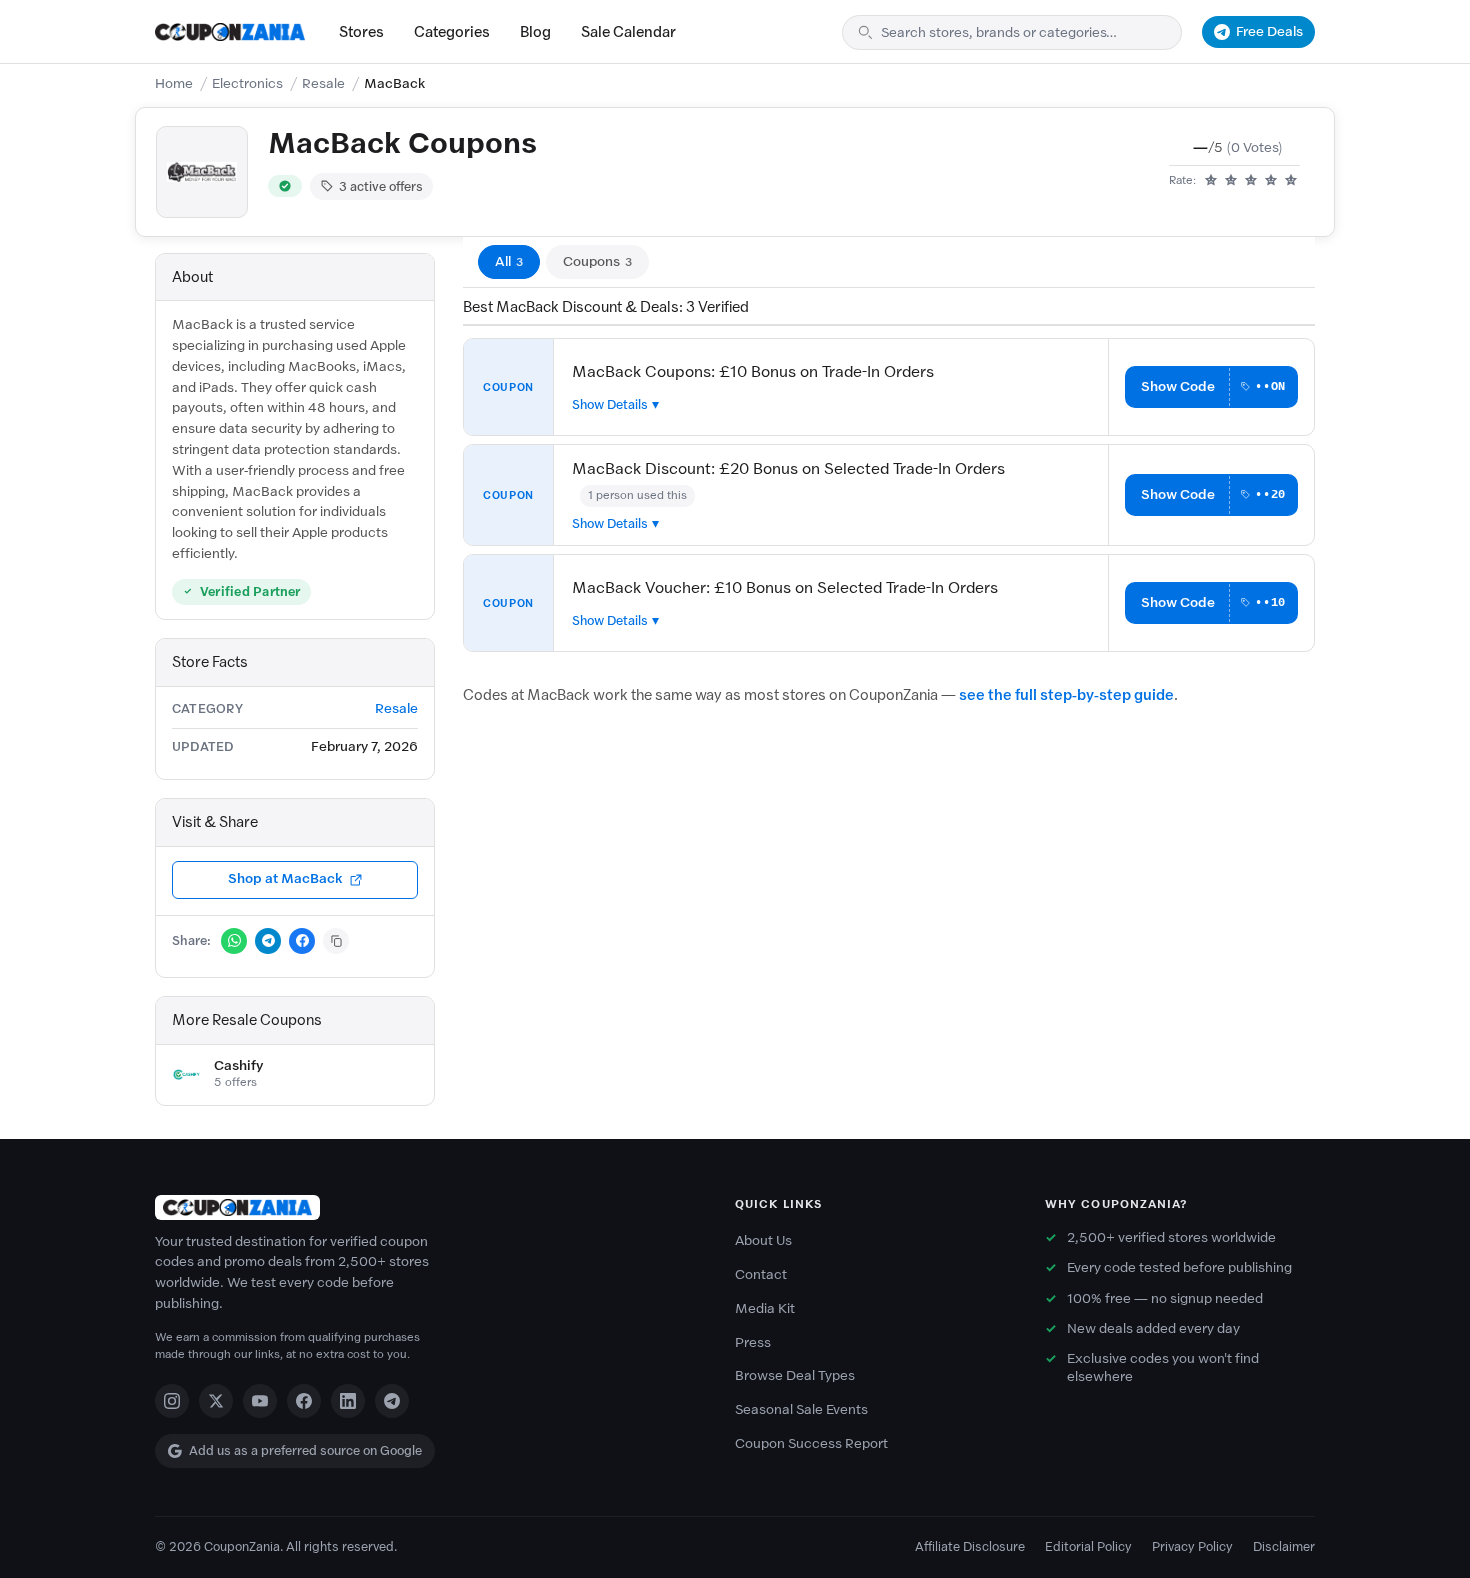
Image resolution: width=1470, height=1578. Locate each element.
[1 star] (1211, 181)
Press (753, 1342)
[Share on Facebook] (302, 941)
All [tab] (509, 261)
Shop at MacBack (285, 878)
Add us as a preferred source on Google (305, 1450)
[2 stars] (1231, 181)
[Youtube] (260, 1401)
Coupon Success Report (811, 1443)
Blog (535, 32)
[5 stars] (1291, 181)
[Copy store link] (336, 941)
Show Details (610, 404)
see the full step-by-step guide (1066, 695)
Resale (323, 83)
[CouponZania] (425, 1207)
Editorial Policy (1088, 1546)
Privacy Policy (1192, 1546)
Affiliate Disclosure (970, 1546)
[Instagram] (172, 1401)
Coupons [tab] (597, 261)
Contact (761, 1274)
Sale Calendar (628, 32)
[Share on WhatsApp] (234, 941)
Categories (452, 32)
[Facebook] (304, 1401)
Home (174, 83)
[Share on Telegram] (268, 941)
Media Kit (765, 1308)
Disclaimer (1284, 1546)
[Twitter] (216, 1401)
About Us (763, 1240)
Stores (361, 32)
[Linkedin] (348, 1401)
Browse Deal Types (795, 1375)
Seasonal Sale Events (801, 1409)
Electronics (247, 83)
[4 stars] (1271, 181)
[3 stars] (1251, 181)
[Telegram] (392, 1401)
